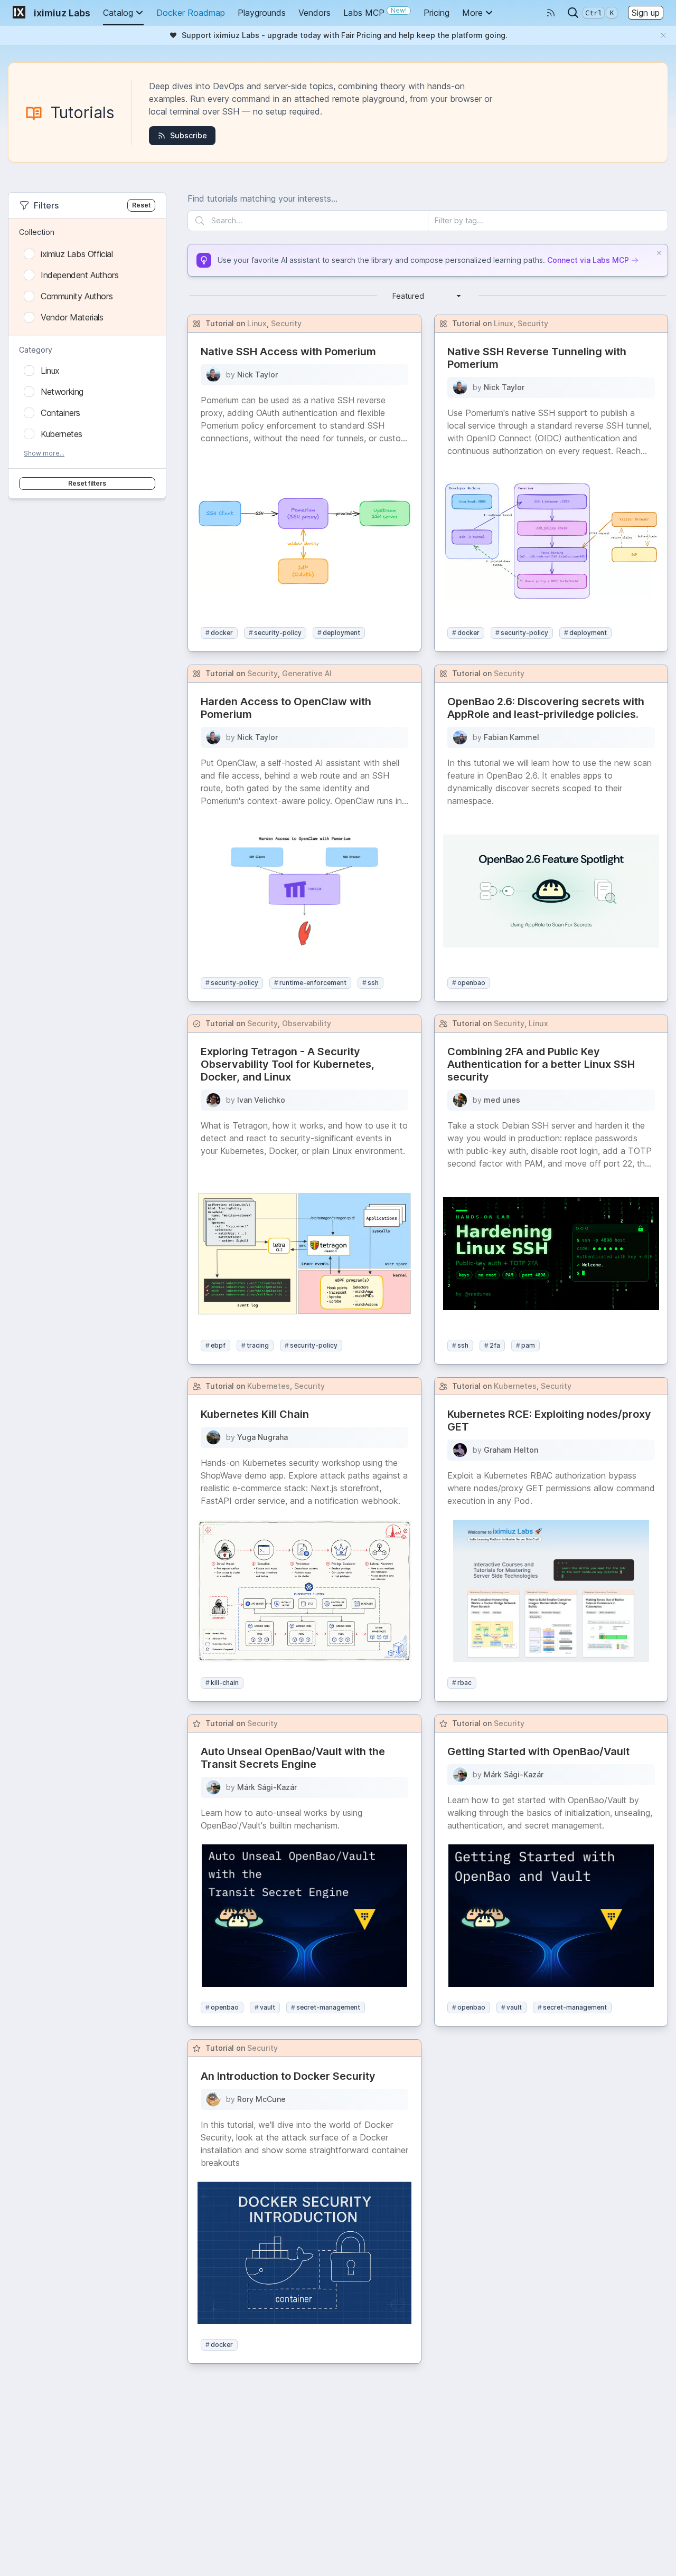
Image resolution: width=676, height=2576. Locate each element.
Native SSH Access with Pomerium (288, 352)
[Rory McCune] (213, 2099)
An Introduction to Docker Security (288, 2076)
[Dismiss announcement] (663, 35)
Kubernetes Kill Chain (255, 1414)
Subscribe (189, 135)
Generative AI (307, 673)
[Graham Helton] (460, 1450)
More (472, 13)
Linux (257, 323)
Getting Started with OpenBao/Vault (538, 1751)
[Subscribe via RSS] (551, 13)
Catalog (118, 13)
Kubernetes (269, 1386)
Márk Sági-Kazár (267, 1787)
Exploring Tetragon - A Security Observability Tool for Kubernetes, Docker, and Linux (288, 1064)
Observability (307, 1023)
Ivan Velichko (261, 1100)
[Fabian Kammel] (460, 737)
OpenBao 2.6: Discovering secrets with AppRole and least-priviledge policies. (546, 708)
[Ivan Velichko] (213, 1100)
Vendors (314, 13)
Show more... (44, 453)
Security (286, 323)
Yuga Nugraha (262, 1437)
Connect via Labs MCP (588, 260)
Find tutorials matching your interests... (262, 198)
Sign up (646, 13)
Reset (141, 205)
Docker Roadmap (191, 13)
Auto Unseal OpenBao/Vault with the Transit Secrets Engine (293, 1758)
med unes (502, 1100)
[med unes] (460, 1100)
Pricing (436, 13)
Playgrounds (262, 13)
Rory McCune (261, 2099)
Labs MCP (375, 12)
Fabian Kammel (511, 737)
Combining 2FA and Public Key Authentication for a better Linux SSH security (541, 1064)
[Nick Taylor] (213, 375)
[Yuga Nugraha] (213, 1437)
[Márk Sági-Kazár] (213, 1787)
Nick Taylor (257, 375)
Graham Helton (511, 1450)
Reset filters (87, 483)
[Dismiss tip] (659, 253)
